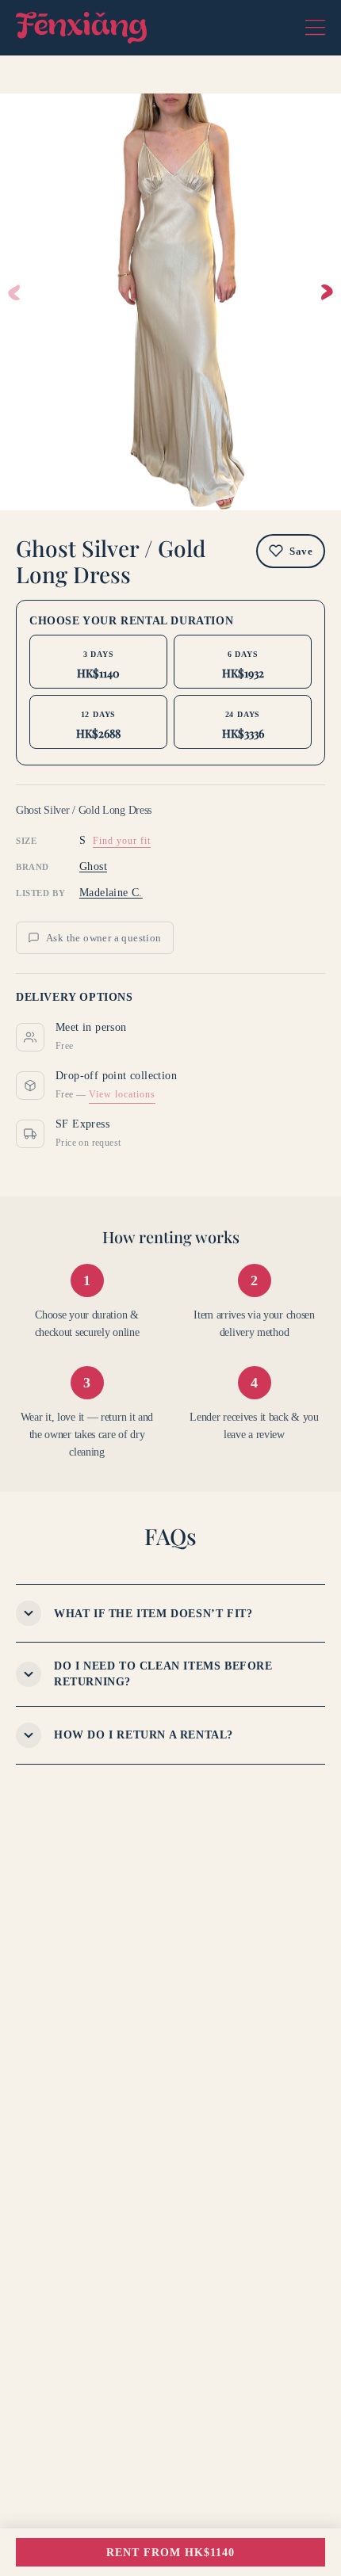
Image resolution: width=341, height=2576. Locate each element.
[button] (327, 292)
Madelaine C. (111, 893)
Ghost (93, 866)
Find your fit (122, 841)
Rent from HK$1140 (170, 2553)
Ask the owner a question (104, 938)
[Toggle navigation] (315, 28)
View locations (122, 1094)
